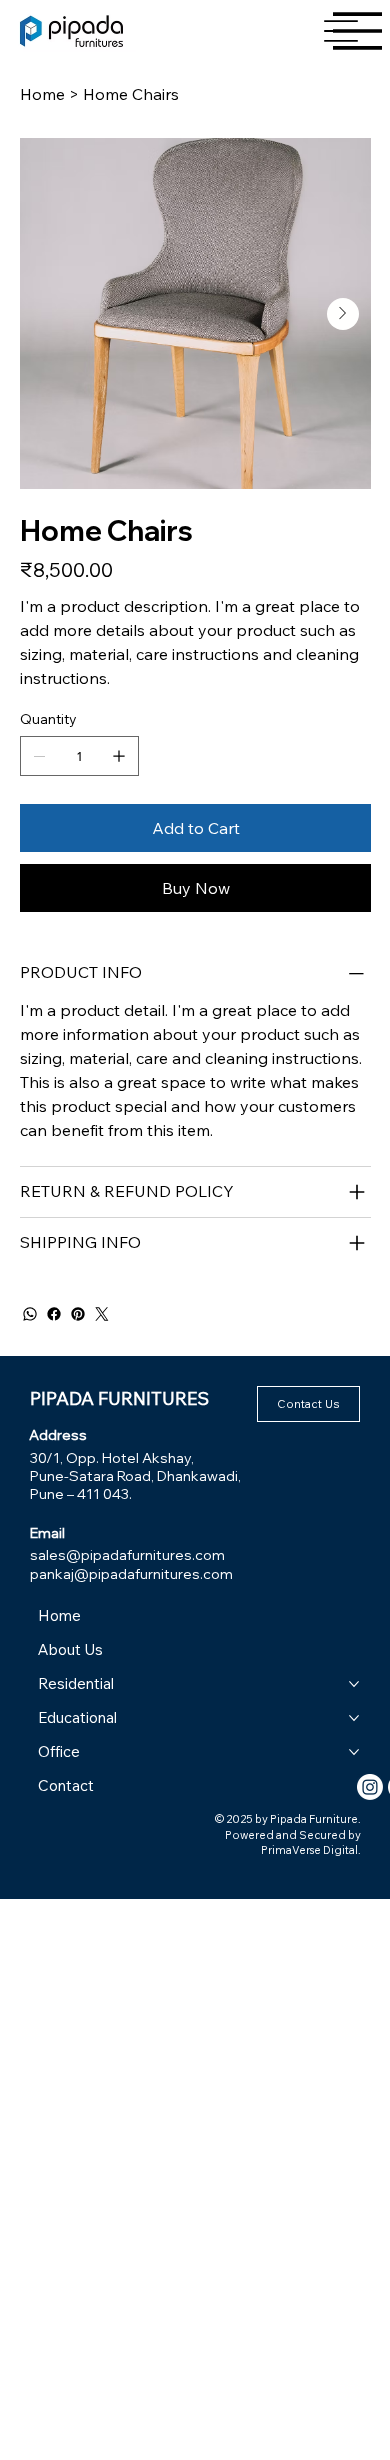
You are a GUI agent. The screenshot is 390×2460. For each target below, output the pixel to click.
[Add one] (119, 756)
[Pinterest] (78, 1314)
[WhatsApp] (30, 1314)
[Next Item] (343, 314)
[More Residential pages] (354, 1684)
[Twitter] (102, 1314)
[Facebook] (54, 1314)
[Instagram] (370, 1787)
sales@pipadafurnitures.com (127, 1555)
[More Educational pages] (354, 1718)
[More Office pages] (354, 1752)
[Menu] (358, 31)
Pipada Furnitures (119, 1398)
